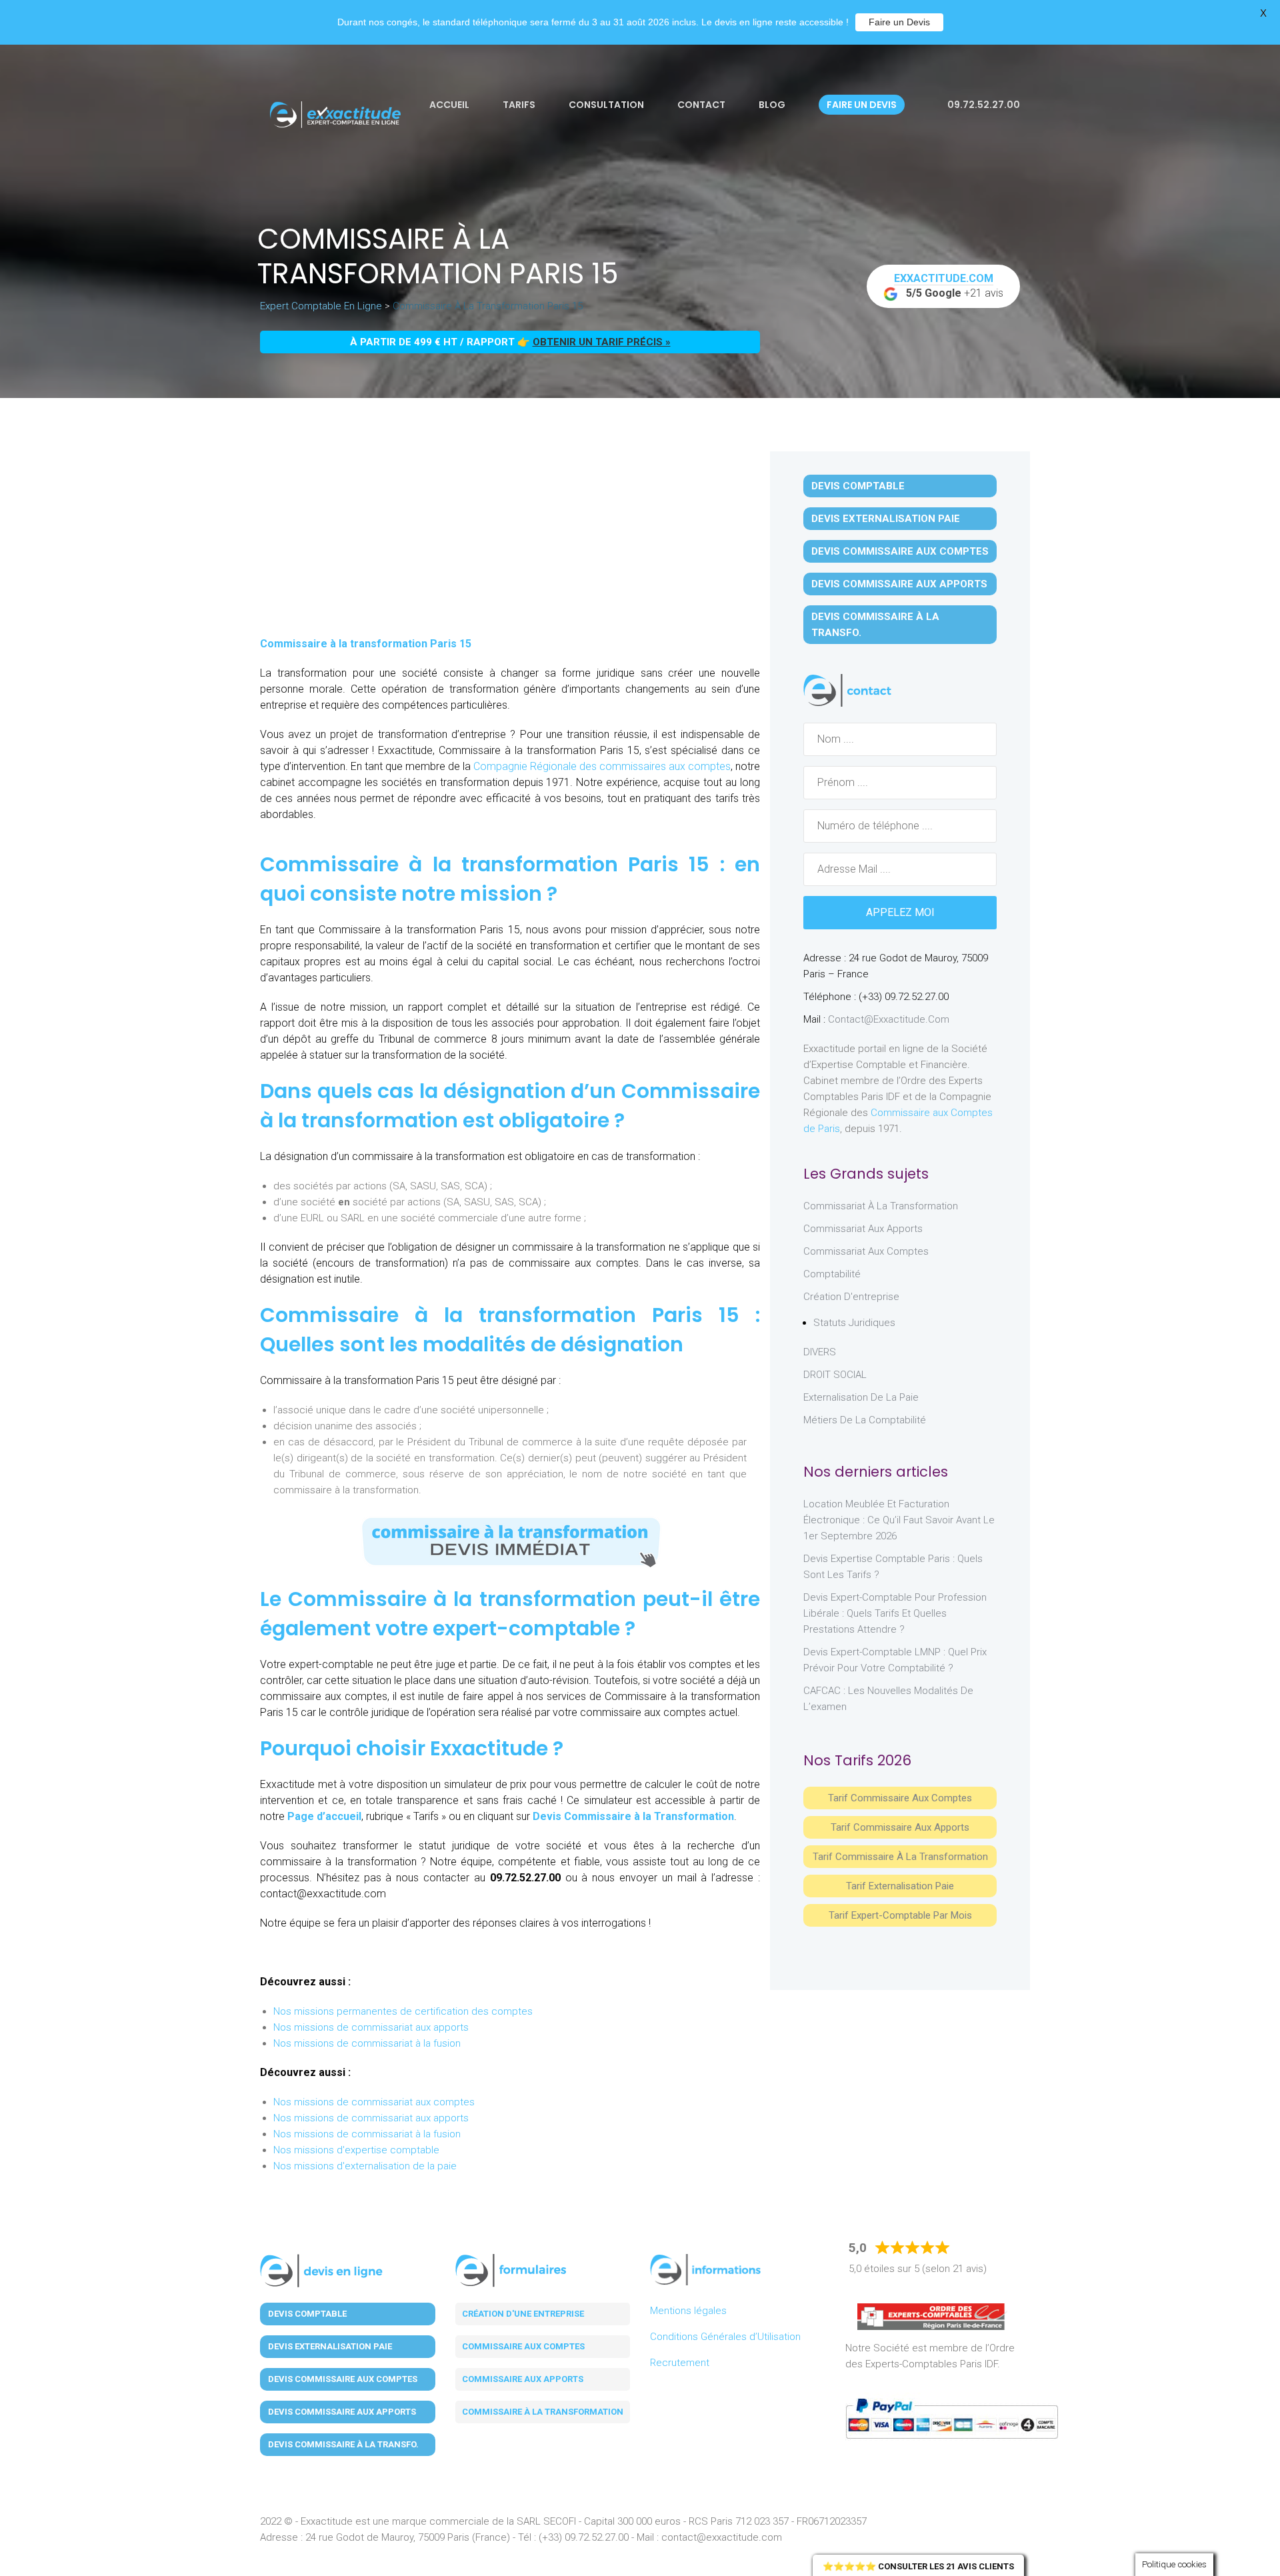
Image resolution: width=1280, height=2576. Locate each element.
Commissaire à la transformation (543, 2412)
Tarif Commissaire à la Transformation (900, 1857)
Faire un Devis (899, 22)
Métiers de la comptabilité (865, 1420)
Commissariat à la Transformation (881, 1206)
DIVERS (820, 1352)
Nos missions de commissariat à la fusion (367, 2043)
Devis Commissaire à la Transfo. (875, 625)
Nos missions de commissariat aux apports (371, 2027)
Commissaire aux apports (523, 2379)
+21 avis (949, 286)
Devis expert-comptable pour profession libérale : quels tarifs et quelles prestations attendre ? (895, 1613)
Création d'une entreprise (523, 2314)
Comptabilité (832, 1274)
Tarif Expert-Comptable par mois (900, 1915)
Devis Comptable (858, 486)
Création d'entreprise (851, 1297)
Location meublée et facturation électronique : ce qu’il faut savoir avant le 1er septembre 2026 (899, 1520)
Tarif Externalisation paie (900, 1886)
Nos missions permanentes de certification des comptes (403, 2011)
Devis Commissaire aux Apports (899, 584)
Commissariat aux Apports (863, 1229)
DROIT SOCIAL (835, 1375)
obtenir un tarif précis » (602, 342)
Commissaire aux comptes (523, 2346)
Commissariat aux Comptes (866, 1251)
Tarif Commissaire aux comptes (900, 1798)
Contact (701, 105)
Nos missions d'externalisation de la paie (365, 2166)
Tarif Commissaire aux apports (900, 1827)
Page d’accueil (324, 1816)
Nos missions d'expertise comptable (356, 2150)
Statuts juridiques (854, 1323)
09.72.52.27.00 (983, 105)
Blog (772, 105)
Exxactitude (489, 1748)
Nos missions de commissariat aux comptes (374, 2102)
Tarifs (519, 105)
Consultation (606, 105)
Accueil (449, 105)
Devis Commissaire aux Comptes (900, 551)
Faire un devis (862, 105)
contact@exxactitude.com (889, 1019)
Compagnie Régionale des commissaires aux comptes (602, 766)
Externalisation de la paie (861, 1397)
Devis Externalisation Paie (886, 519)
